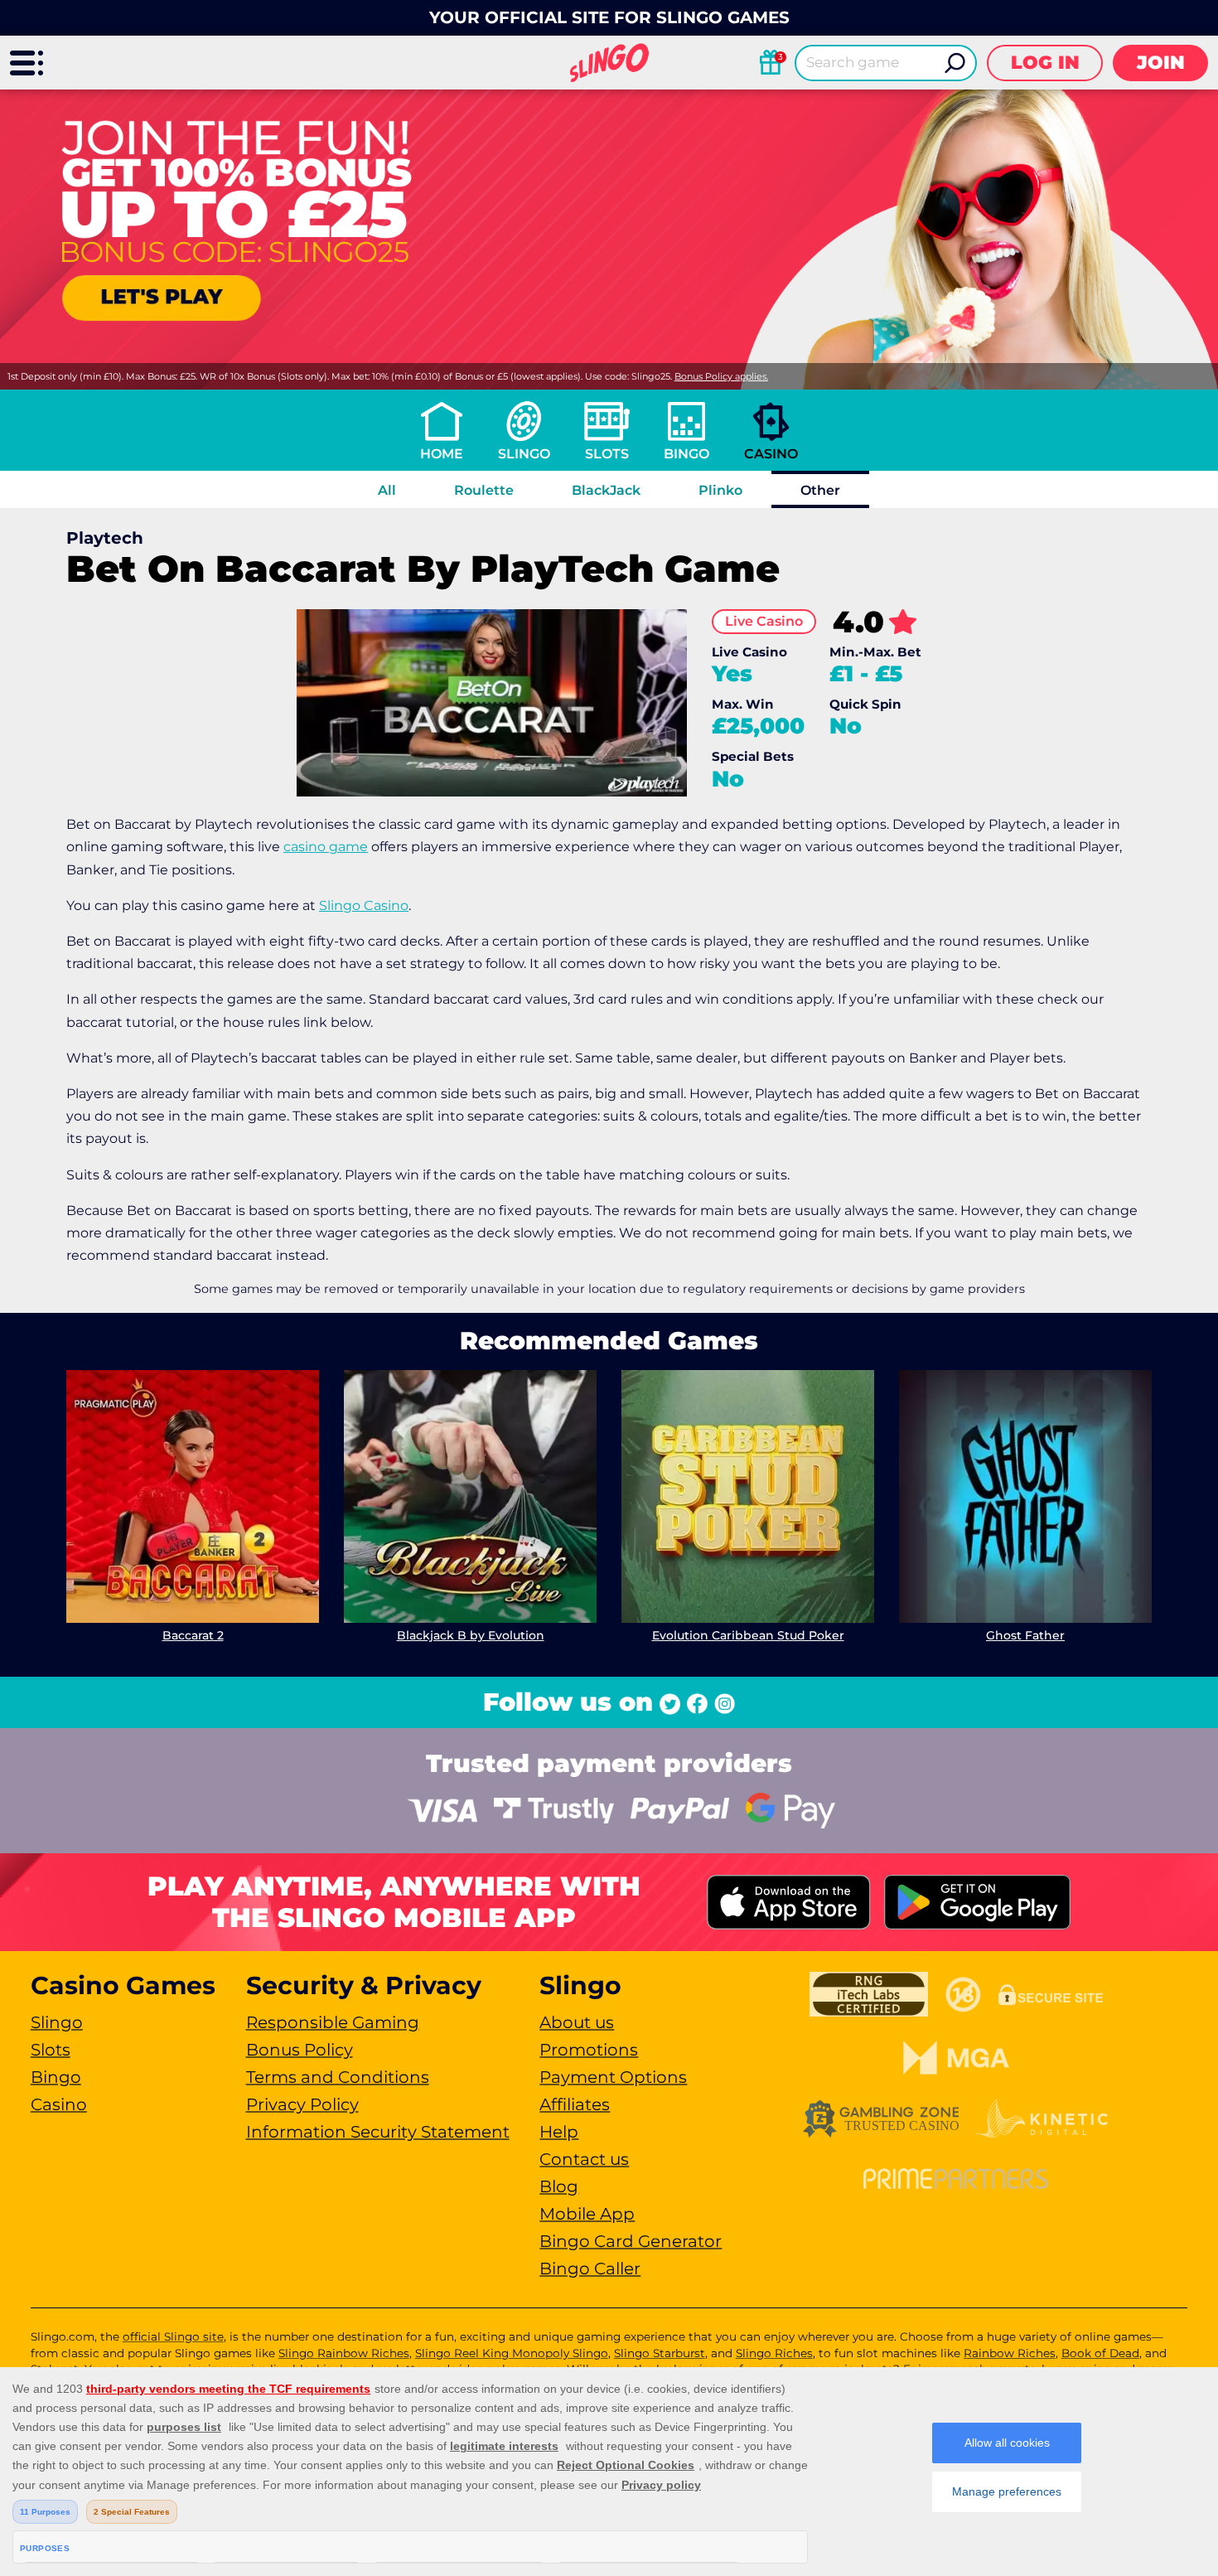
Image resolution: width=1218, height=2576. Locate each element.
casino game (326, 847)
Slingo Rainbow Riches (344, 2353)
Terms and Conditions (338, 2077)
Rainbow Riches (1010, 2353)
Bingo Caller (590, 2269)
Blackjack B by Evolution (471, 1635)
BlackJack (606, 490)
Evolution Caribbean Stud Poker (748, 1635)
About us (577, 2022)
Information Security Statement (378, 2132)
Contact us (584, 2159)
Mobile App (587, 2214)
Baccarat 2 (193, 1635)
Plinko (720, 490)
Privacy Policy (302, 2104)
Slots (607, 454)
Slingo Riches (774, 2353)
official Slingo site (173, 2336)
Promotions (589, 2050)
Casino (771, 454)
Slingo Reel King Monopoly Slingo (512, 2353)
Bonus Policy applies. (721, 376)
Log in (1045, 63)
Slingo (524, 454)
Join (1161, 63)
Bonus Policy (300, 2050)
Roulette (484, 490)
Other (820, 490)
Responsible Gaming (333, 2022)
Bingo (686, 454)
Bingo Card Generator (631, 2241)
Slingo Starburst (660, 2353)
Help (559, 2132)
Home (442, 454)
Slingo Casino (364, 905)
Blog (559, 2186)
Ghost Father (1025, 1635)
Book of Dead (1100, 2353)
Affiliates (575, 2104)
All (387, 490)
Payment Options (613, 2077)
